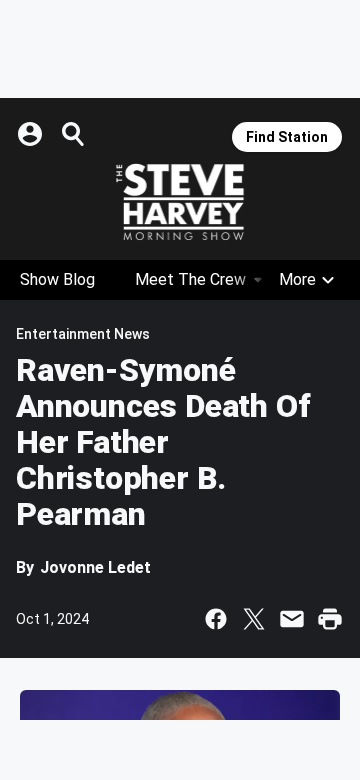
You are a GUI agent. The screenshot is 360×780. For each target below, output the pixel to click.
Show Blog (57, 279)
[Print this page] (330, 619)
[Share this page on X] (254, 619)
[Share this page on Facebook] (216, 619)
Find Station (287, 137)
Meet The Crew (190, 279)
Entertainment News (83, 334)
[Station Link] (180, 202)
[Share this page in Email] (292, 619)
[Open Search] (74, 134)
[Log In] (32, 134)
